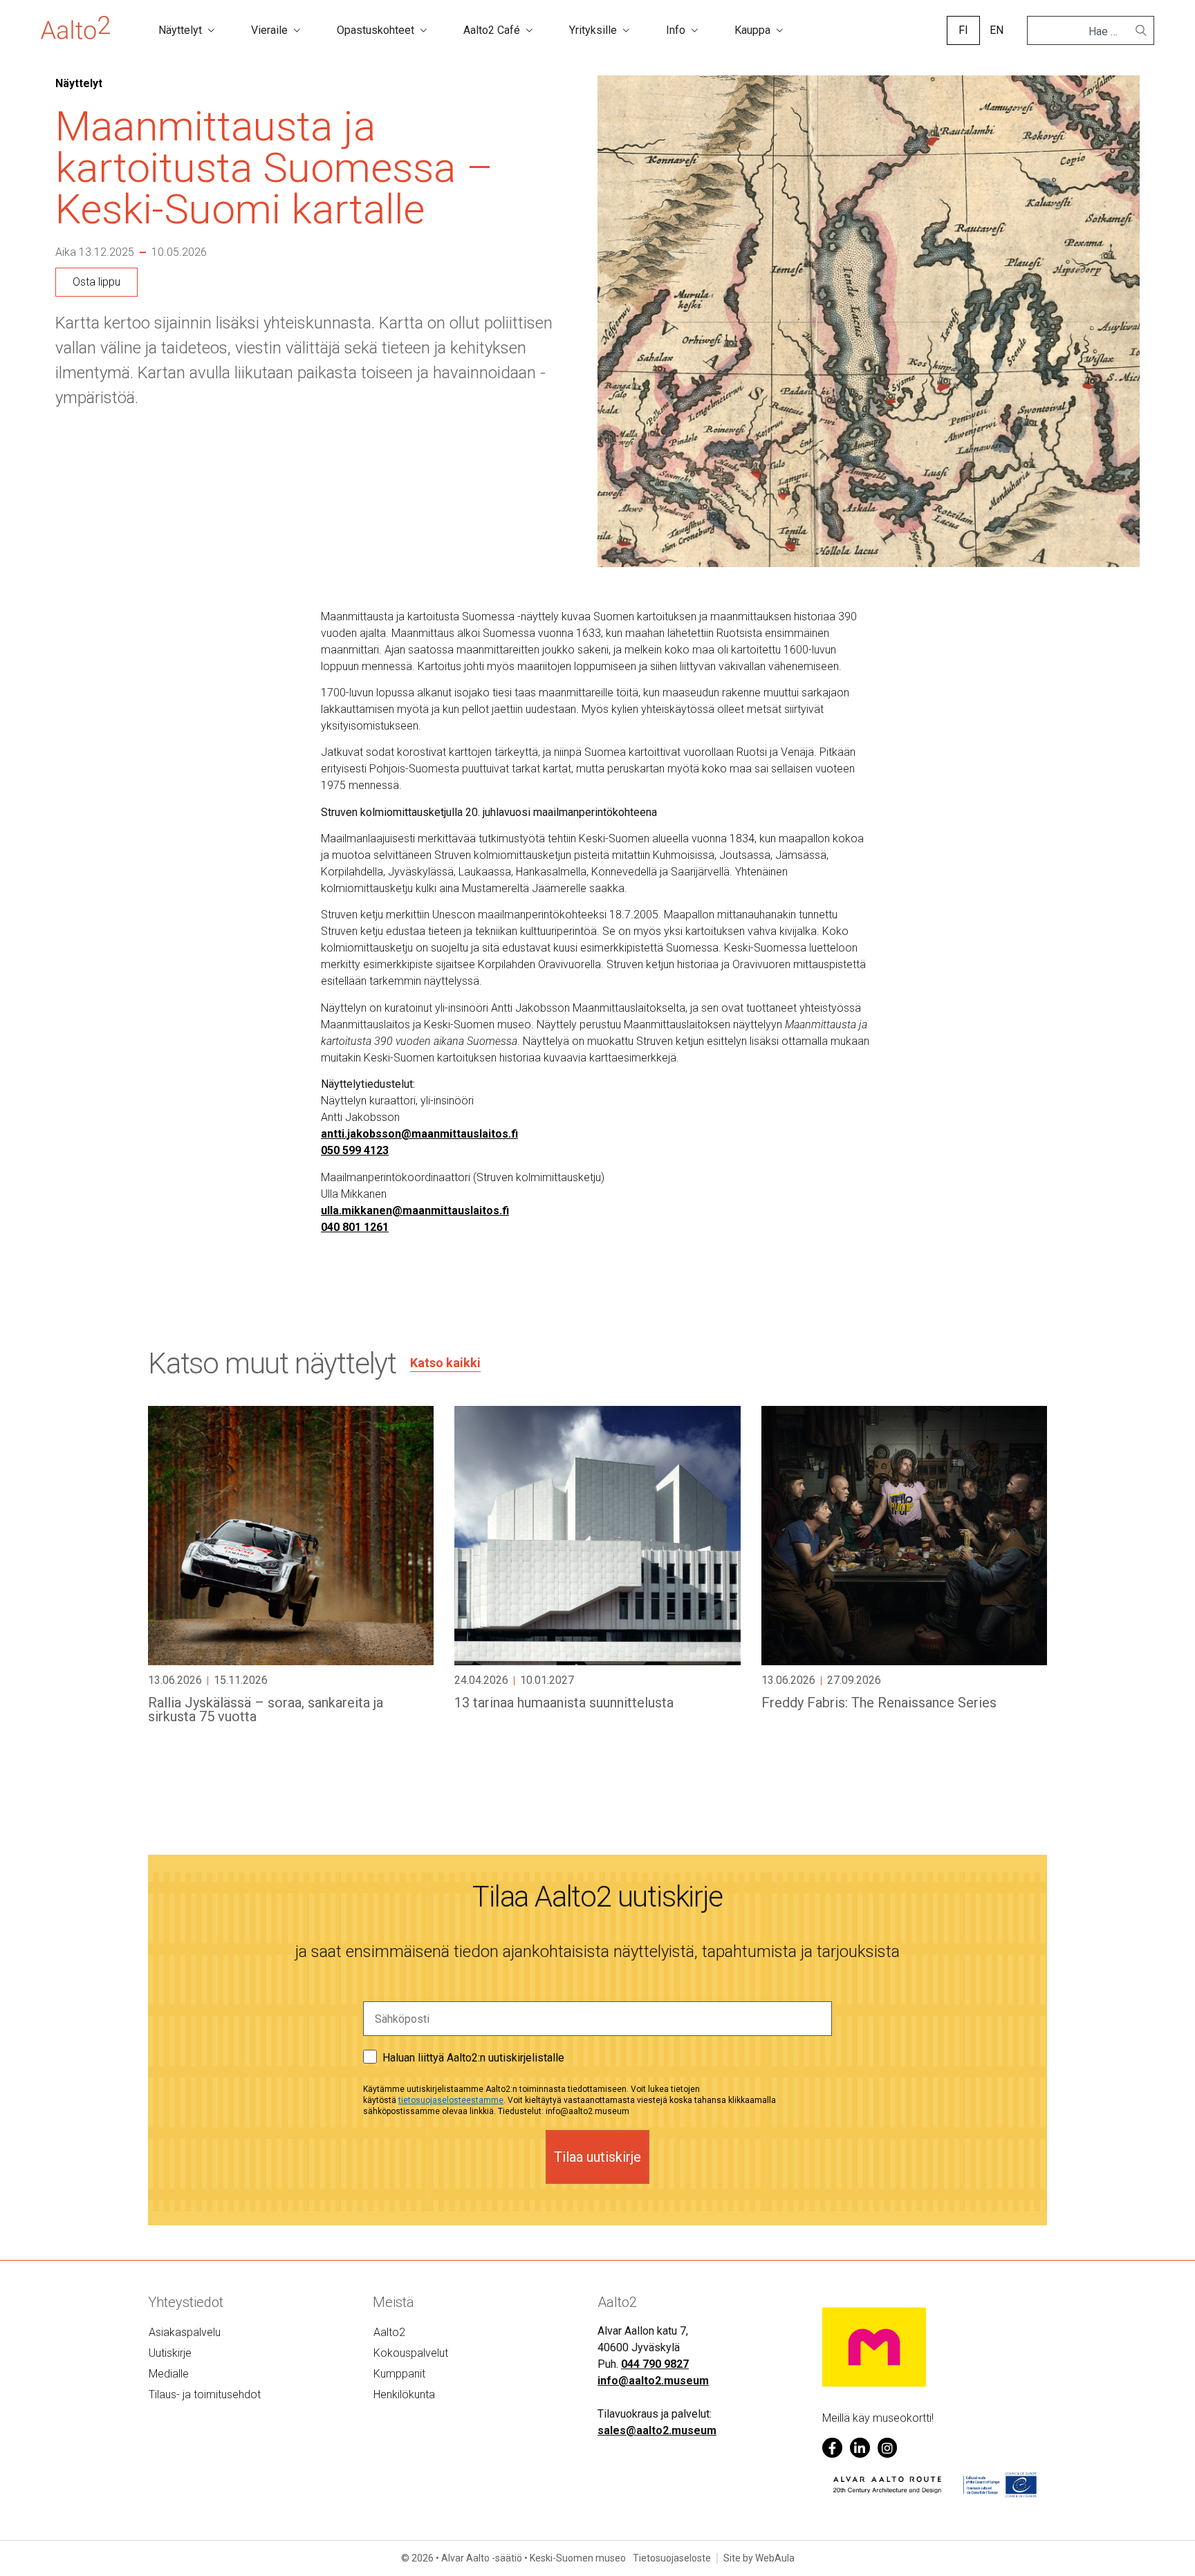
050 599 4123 (355, 1150)
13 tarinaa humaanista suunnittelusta (564, 1703)
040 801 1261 (355, 1227)
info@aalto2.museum (653, 2381)
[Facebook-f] (832, 2448)
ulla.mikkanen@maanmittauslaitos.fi (415, 1211)
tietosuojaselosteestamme (451, 2100)
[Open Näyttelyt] (211, 30)
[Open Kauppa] (779, 30)
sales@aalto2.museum (657, 2430)
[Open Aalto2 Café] (529, 30)
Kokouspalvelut (411, 2353)
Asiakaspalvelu (185, 2332)
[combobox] (1085, 32)
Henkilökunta (404, 2394)
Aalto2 (389, 2332)
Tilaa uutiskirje (597, 2157)
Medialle (169, 2374)
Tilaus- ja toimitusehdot (205, 2394)
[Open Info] (694, 30)
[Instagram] (888, 2448)
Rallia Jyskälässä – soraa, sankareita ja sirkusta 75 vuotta (266, 1709)
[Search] (1141, 30)
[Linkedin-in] (860, 2448)
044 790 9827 (655, 2364)
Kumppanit (399, 2374)
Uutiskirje (170, 2353)
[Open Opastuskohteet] (423, 30)
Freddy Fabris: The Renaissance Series (879, 1703)
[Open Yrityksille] (626, 30)
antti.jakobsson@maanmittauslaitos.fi (419, 1134)
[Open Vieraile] (297, 30)
